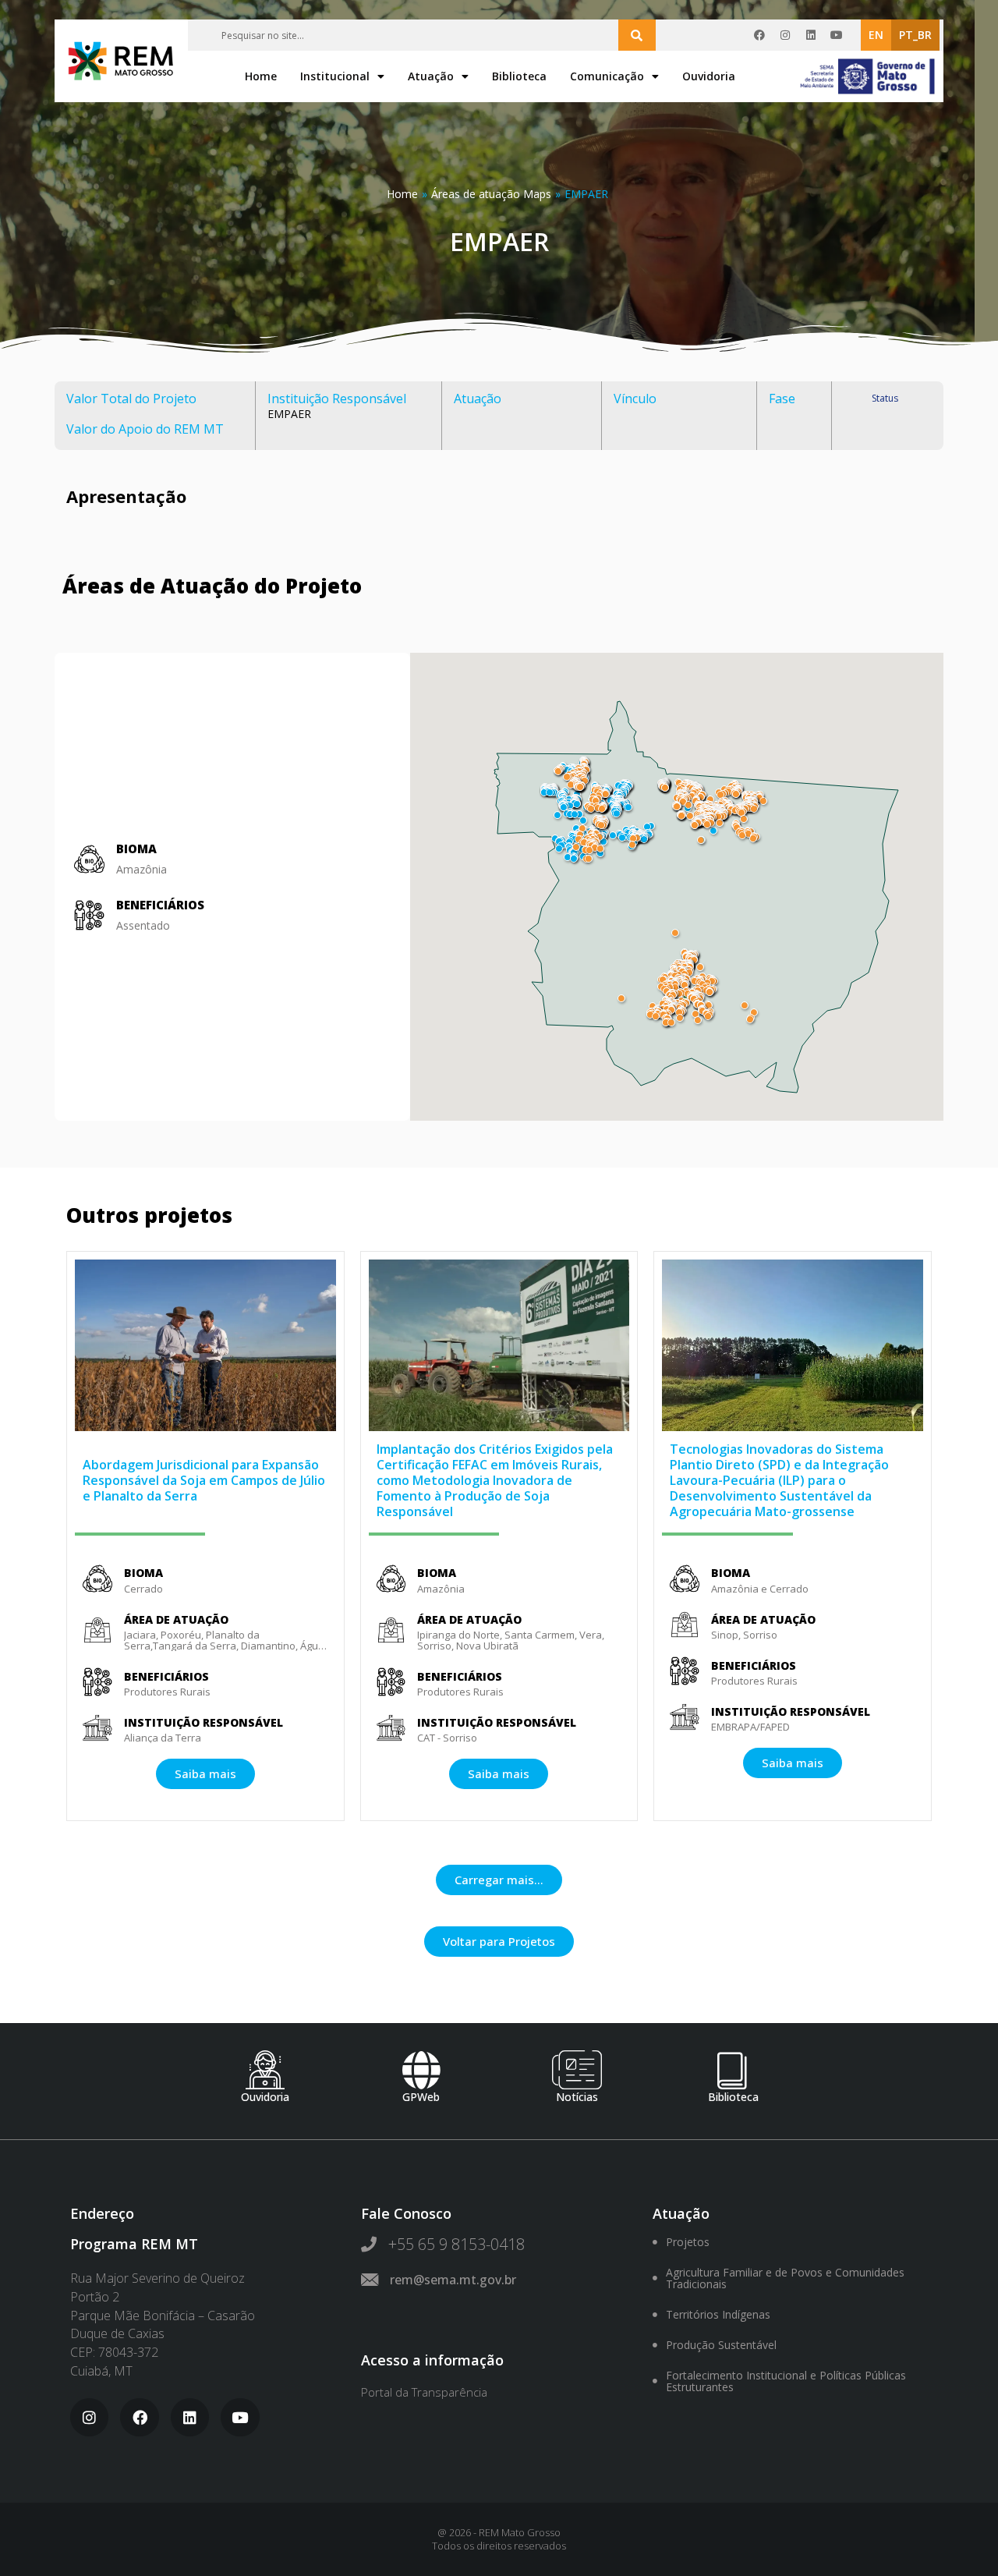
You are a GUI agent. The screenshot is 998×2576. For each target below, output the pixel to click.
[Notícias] (577, 2070)
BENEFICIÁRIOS (160, 905)
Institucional (335, 76)
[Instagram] (785, 35)
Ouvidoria (709, 76)
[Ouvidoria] (265, 2070)
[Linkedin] (811, 35)
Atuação (431, 76)
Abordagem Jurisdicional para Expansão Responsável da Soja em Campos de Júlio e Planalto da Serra (204, 1480)
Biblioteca (519, 76)
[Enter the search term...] (637, 35)
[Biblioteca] (733, 2070)
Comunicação (607, 76)
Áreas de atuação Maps (491, 194)
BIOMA (143, 1573)
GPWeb (421, 2097)
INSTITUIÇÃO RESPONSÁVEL (203, 1722)
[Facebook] (759, 35)
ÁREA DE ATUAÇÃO (176, 1619)
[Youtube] (837, 35)
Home (261, 76)
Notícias (577, 2097)
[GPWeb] (421, 2070)
